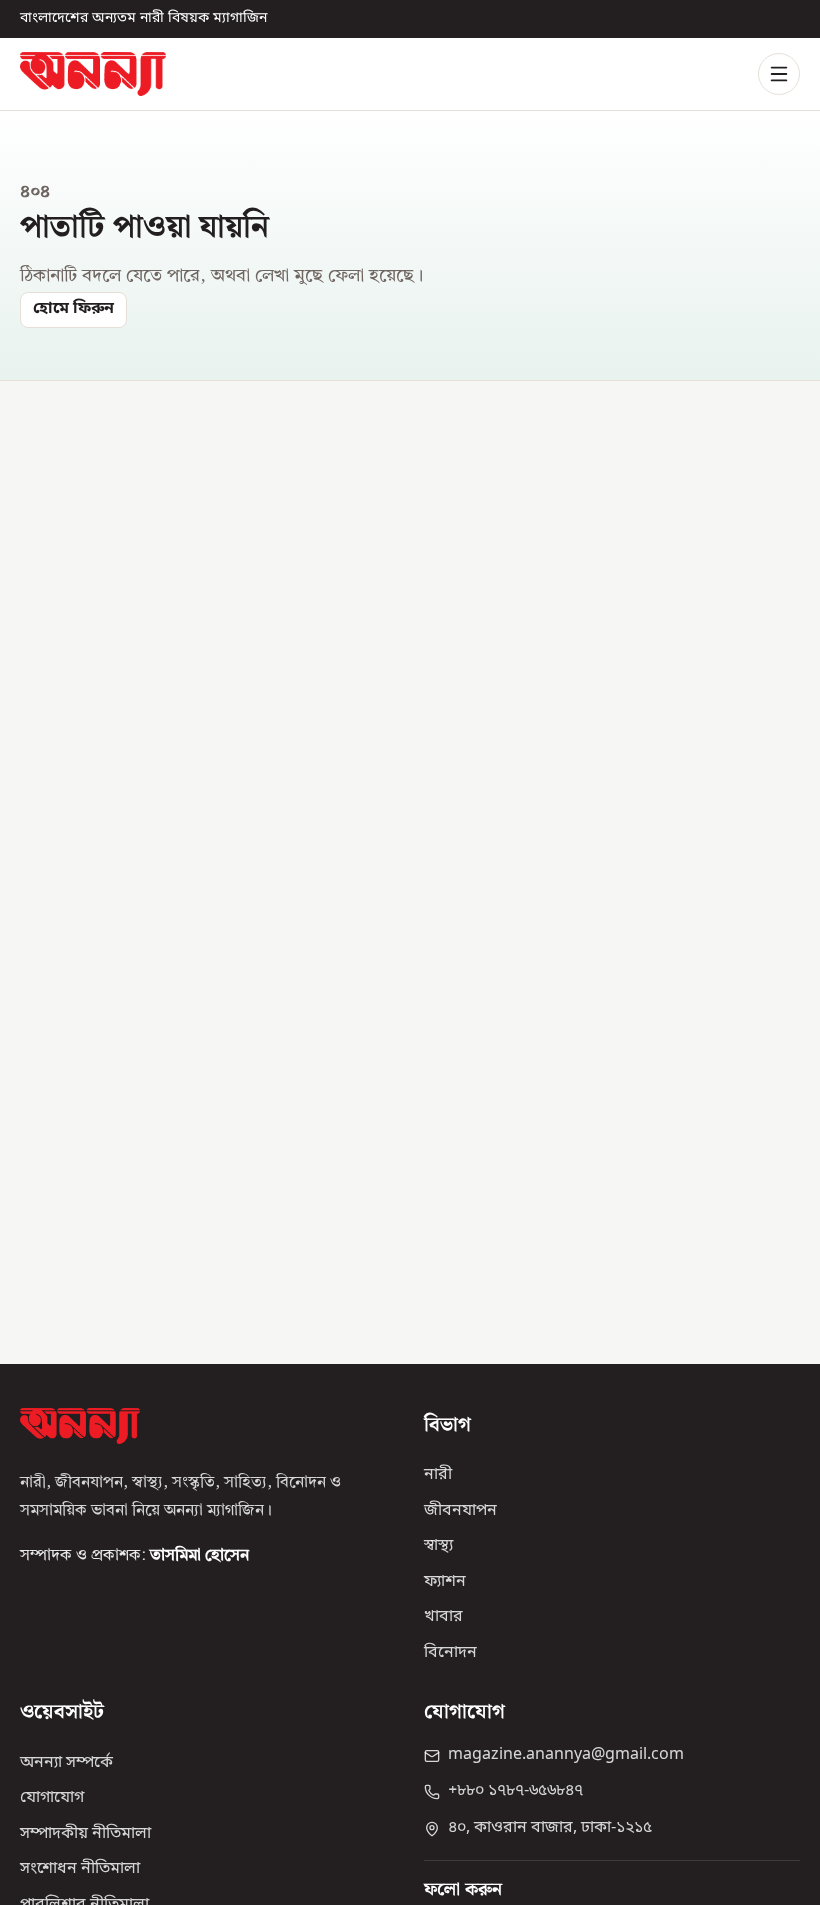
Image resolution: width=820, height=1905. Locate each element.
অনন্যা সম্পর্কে (66, 1763)
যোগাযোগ (52, 1799)
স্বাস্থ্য (438, 1547)
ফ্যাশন (445, 1582)
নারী (438, 1476)
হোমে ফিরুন (73, 309)
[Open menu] (779, 74)
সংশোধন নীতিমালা (80, 1870)
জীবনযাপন (460, 1511)
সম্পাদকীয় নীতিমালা (85, 1834)
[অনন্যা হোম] (93, 73)
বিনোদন (450, 1653)
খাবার (443, 1618)
